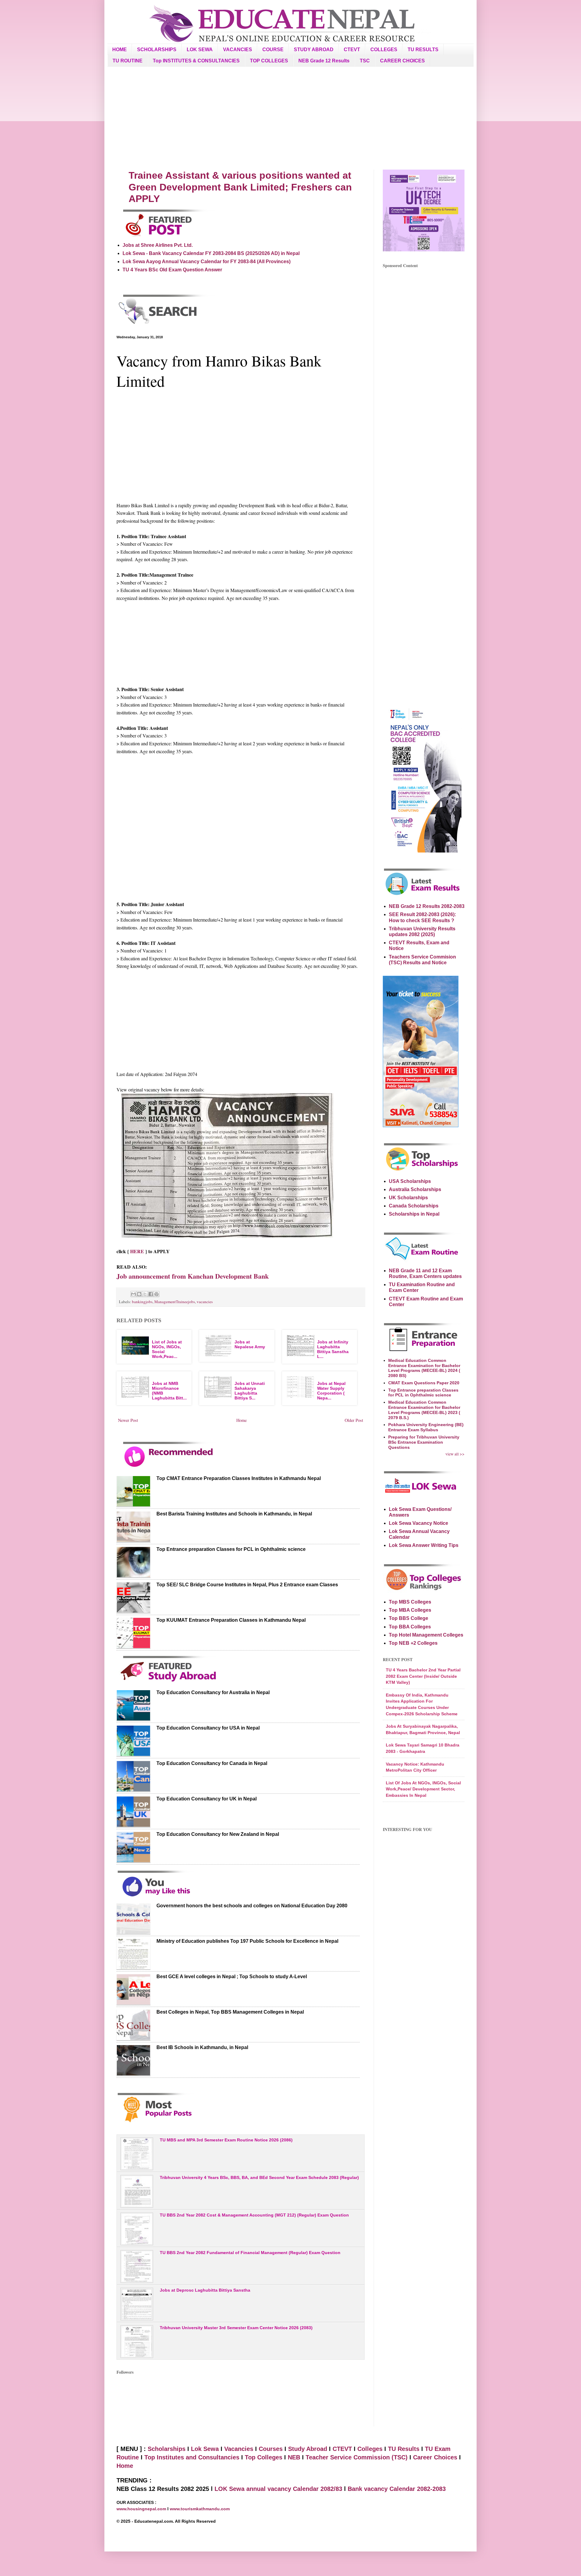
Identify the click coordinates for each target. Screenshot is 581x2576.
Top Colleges (264, 2457)
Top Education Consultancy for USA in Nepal (208, 1728)
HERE (136, 1251)
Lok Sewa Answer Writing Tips (424, 1545)
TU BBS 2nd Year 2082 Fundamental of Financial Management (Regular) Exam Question (250, 2253)
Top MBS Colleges (410, 1602)
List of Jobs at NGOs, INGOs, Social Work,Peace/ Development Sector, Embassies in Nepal (423, 1789)
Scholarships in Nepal (414, 1214)
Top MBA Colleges (410, 1610)
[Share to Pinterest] (156, 1294)
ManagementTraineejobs (175, 1302)
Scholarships (167, 2449)
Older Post (354, 1420)
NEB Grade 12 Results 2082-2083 (427, 906)
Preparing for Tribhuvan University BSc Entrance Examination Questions (424, 1442)
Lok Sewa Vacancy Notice (419, 1523)
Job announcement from (193, 1276)
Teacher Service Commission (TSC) (358, 2457)
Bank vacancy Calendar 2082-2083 (397, 2489)
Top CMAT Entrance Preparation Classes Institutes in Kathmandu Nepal (239, 1478)
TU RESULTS (423, 50)
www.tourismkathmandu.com (200, 2509)
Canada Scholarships (414, 1206)
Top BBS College (409, 1618)
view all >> (455, 1454)
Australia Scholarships (415, 1189)
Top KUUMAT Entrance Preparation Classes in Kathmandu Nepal (231, 1620)
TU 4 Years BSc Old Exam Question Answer (172, 270)
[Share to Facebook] (151, 1294)
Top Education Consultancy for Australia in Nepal (213, 1692)
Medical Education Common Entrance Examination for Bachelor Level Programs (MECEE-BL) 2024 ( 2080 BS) (424, 1368)
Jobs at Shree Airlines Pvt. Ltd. (158, 245)
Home (241, 1420)
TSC (365, 61)
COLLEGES (384, 50)
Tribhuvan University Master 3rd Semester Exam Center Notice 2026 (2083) (236, 2328)
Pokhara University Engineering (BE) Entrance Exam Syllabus (426, 1427)
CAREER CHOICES (402, 61)
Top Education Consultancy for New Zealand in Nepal (218, 1834)
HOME (120, 50)
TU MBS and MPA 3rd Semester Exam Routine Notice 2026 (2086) (226, 2140)
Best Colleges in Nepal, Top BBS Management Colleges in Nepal (230, 2012)
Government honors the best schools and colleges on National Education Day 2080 (252, 1906)
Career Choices (435, 2457)
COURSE (273, 50)
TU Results (404, 2449)
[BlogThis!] (139, 1294)
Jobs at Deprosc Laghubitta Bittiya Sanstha (205, 2290)
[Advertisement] (290, 118)
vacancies (205, 1302)
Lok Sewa (205, 2449)
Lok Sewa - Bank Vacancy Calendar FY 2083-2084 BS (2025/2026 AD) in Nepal (211, 253)
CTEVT (352, 50)
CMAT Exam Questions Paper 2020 (424, 1383)
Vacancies (239, 2449)
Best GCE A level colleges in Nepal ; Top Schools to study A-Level (232, 1977)
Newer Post (128, 1420)
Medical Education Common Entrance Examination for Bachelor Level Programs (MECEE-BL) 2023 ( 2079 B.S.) (424, 1410)
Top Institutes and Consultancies (192, 2457)
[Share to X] (145, 1294)
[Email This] (133, 1294)
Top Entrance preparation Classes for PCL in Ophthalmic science (231, 1549)
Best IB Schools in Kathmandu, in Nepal (202, 2047)
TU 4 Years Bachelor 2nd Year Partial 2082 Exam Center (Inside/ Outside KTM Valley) (423, 1676)
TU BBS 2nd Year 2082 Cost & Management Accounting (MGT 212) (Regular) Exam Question (254, 2215)
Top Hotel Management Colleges (426, 1635)
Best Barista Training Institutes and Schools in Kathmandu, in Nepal (234, 1514)
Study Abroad (308, 2449)
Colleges (370, 2449)
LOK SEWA (200, 50)
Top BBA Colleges (410, 1627)
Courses (271, 2449)
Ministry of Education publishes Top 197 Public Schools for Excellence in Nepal (247, 1941)
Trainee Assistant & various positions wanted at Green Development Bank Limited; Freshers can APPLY (240, 187)
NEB (294, 2457)
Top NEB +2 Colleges (413, 1643)
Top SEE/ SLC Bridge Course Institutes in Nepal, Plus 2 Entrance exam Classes (247, 1585)
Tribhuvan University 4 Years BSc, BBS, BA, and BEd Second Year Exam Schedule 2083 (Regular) (259, 2177)
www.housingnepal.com (142, 2509)
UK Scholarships (408, 1198)
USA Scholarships (410, 1181)
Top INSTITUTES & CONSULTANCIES (196, 61)
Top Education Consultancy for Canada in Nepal (212, 1763)
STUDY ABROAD (314, 50)
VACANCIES (238, 50)
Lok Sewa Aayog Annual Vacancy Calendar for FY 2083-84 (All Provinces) (207, 262)
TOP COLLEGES (269, 61)
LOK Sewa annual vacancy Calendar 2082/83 (278, 2489)
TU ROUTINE (128, 61)
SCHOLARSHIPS (157, 50)
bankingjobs (142, 1302)
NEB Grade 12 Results (324, 61)
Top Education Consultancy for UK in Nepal (207, 1799)
